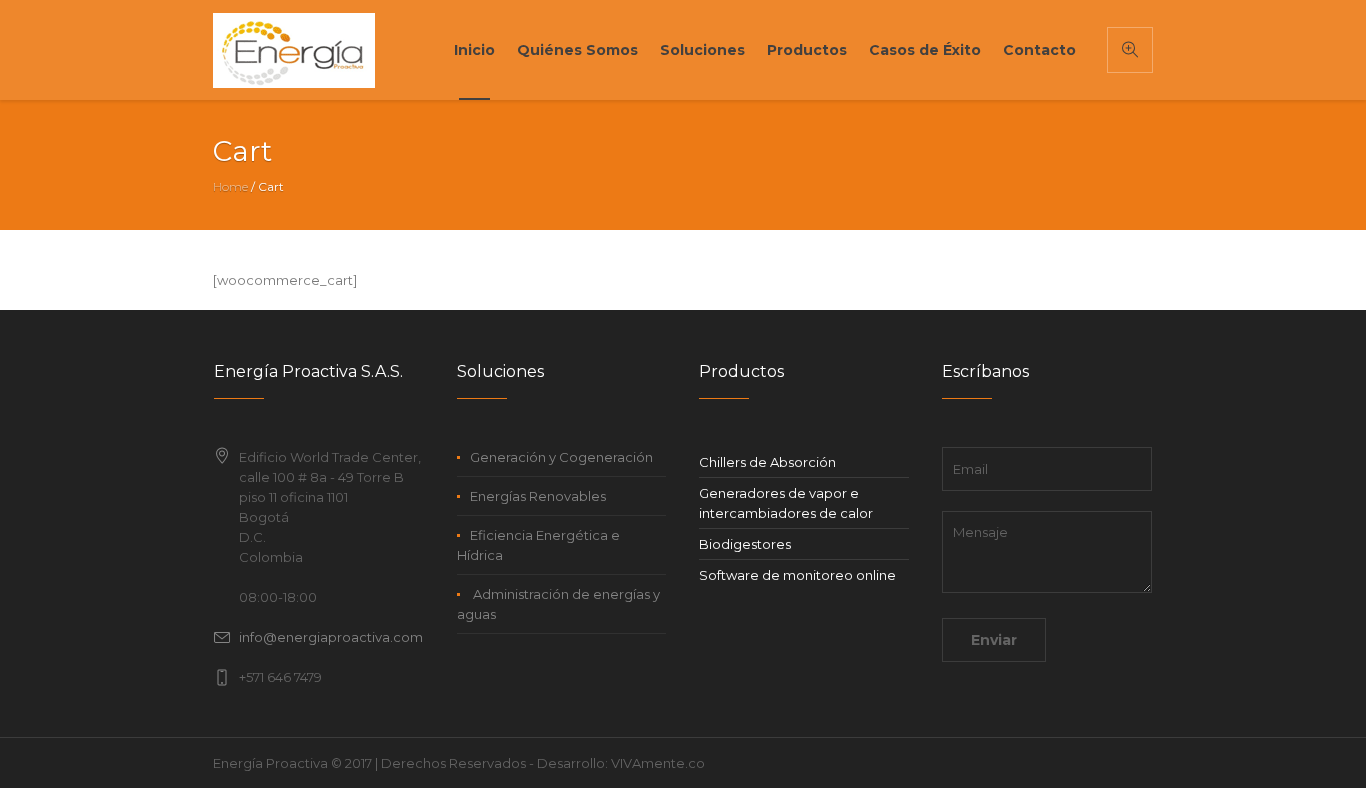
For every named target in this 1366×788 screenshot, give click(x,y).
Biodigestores (745, 544)
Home (230, 186)
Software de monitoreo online (797, 575)
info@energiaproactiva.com (331, 637)
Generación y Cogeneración (561, 457)
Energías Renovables (538, 496)
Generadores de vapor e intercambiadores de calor (786, 503)
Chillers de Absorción (767, 462)
